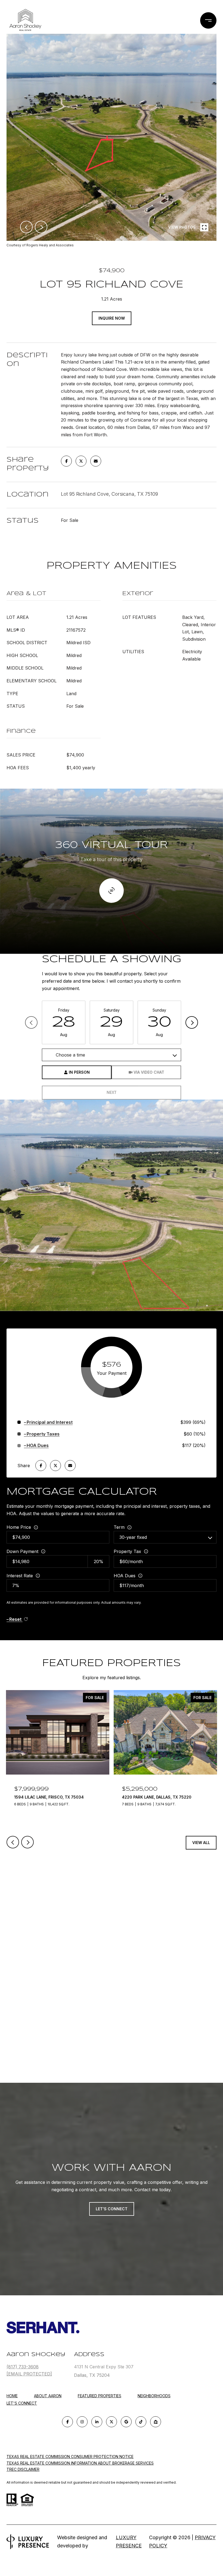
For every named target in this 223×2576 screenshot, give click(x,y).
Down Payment (22, 1551)
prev (26, 227)
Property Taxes (43, 1434)
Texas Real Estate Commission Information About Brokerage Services (80, 2463)
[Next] (192, 1022)
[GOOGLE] (126, 2422)
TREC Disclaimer (23, 2469)
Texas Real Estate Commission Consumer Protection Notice (70, 2457)
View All (201, 1843)
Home (12, 2396)
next (41, 227)
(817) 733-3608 (23, 2367)
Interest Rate (20, 1576)
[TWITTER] (112, 2422)
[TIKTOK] (141, 2422)
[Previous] (31, 1022)
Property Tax (127, 1551)
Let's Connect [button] (112, 2209)
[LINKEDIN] (97, 2422)
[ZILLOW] (156, 2422)
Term (119, 1527)
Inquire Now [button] (112, 318)
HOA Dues (125, 1576)
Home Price (19, 1527)
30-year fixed (133, 1537)
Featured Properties (100, 2396)
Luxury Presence (129, 2542)
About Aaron (48, 2396)
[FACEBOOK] (67, 2422)
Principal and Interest (50, 1422)
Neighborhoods (154, 2396)
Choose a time (70, 1055)
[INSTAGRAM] (82, 2422)
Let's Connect (22, 2403)
